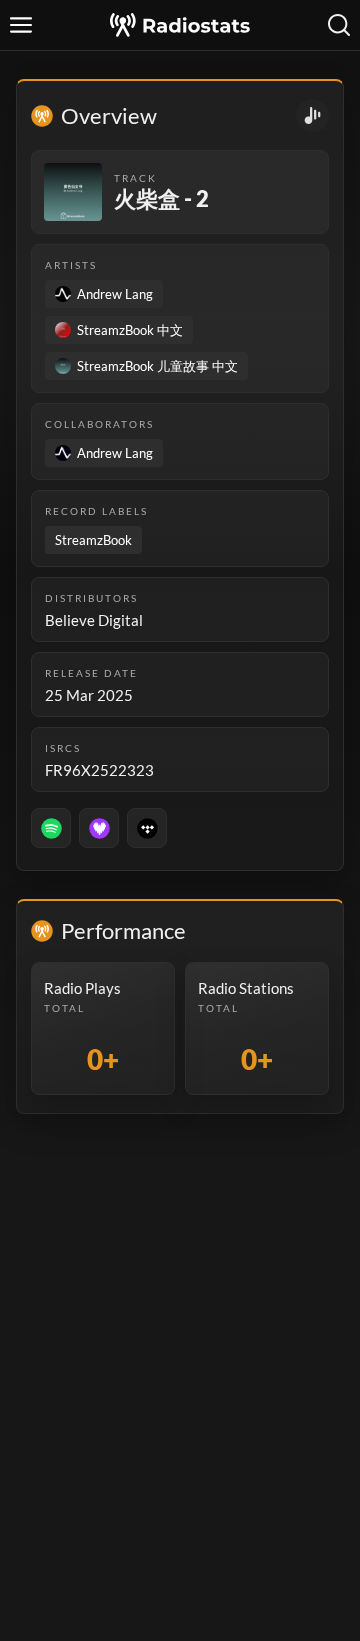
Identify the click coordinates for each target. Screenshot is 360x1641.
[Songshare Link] (312, 115)
